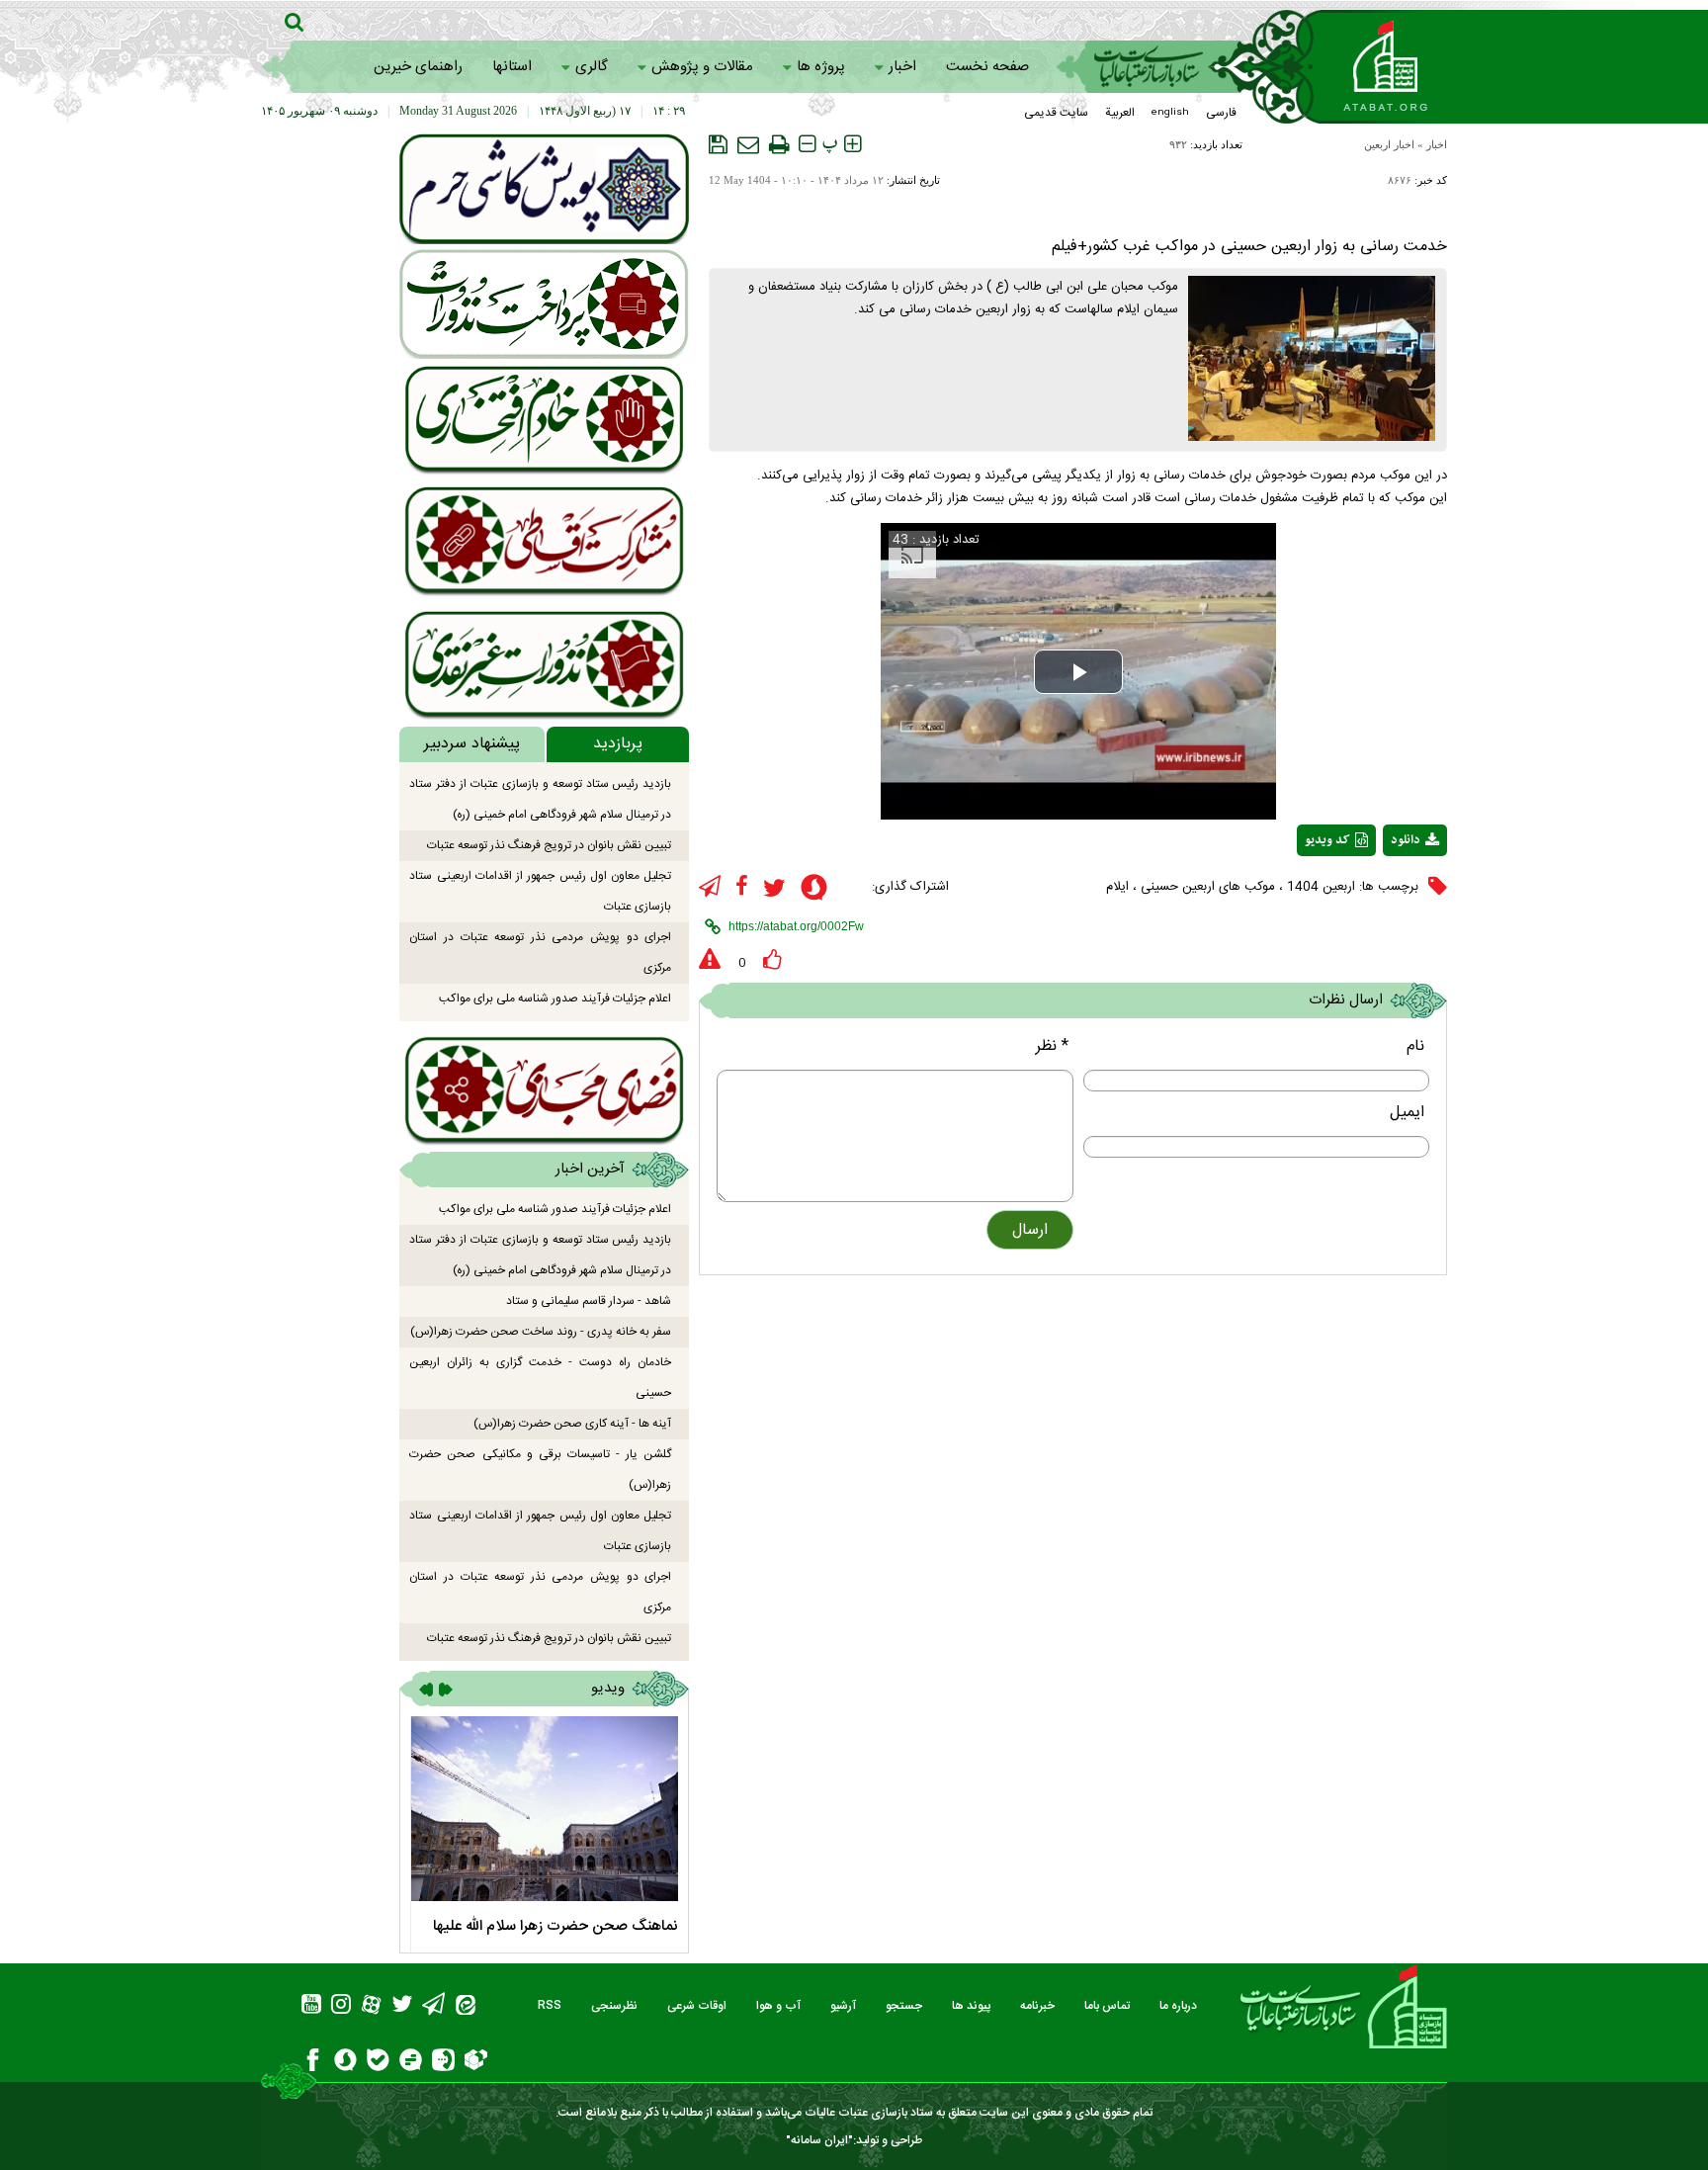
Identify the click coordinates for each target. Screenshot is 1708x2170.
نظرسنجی (614, 2006)
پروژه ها (821, 67)
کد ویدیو (1327, 840)
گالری (592, 67)
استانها (512, 67)
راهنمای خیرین (418, 67)
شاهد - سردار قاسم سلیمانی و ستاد (589, 1301)
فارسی (1221, 113)
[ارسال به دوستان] (748, 144)
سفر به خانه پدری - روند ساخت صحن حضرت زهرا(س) (541, 1332)
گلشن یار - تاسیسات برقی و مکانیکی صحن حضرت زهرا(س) (540, 1470)
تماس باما (1107, 2006)
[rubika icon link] (476, 2062)
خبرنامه (1037, 2006)
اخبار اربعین (1389, 144)
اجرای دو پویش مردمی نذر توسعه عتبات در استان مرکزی (540, 953)
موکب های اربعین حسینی (1208, 887)
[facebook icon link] (742, 887)
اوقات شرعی (697, 2006)
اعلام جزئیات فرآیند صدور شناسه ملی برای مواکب (555, 998)
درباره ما (1178, 2006)
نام (1415, 1046)
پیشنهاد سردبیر (472, 744)
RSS (550, 2006)
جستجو (904, 2006)
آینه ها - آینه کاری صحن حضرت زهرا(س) (572, 1424)
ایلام (1117, 887)
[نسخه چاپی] (779, 144)
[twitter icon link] (774, 888)
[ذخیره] (718, 144)
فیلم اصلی (1378, 892)
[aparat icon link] (371, 2007)
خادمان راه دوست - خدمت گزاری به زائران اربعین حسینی (540, 1378)
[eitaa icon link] (466, 2007)
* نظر (1052, 1046)
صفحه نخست (987, 67)
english (1170, 113)
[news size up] (853, 144)
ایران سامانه (819, 2140)
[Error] (710, 960)
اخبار (902, 67)
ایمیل (1407, 1113)
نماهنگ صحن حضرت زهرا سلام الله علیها (555, 1926)
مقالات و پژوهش (702, 67)
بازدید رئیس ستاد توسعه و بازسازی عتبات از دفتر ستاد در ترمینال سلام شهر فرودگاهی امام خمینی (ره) (540, 799)
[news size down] (807, 144)
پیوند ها (971, 2006)
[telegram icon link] (710, 887)
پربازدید (618, 744)
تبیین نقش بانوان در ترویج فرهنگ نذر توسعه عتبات (549, 845)
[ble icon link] (378, 2063)
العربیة (1120, 113)
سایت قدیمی (1056, 113)
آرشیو (843, 2006)
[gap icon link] (411, 2063)
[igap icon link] (443, 2063)
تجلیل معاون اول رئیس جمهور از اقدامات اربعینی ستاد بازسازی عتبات (540, 891)
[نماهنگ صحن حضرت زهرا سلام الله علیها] (544, 1809)
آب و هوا (778, 2006)
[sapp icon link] (814, 890)
